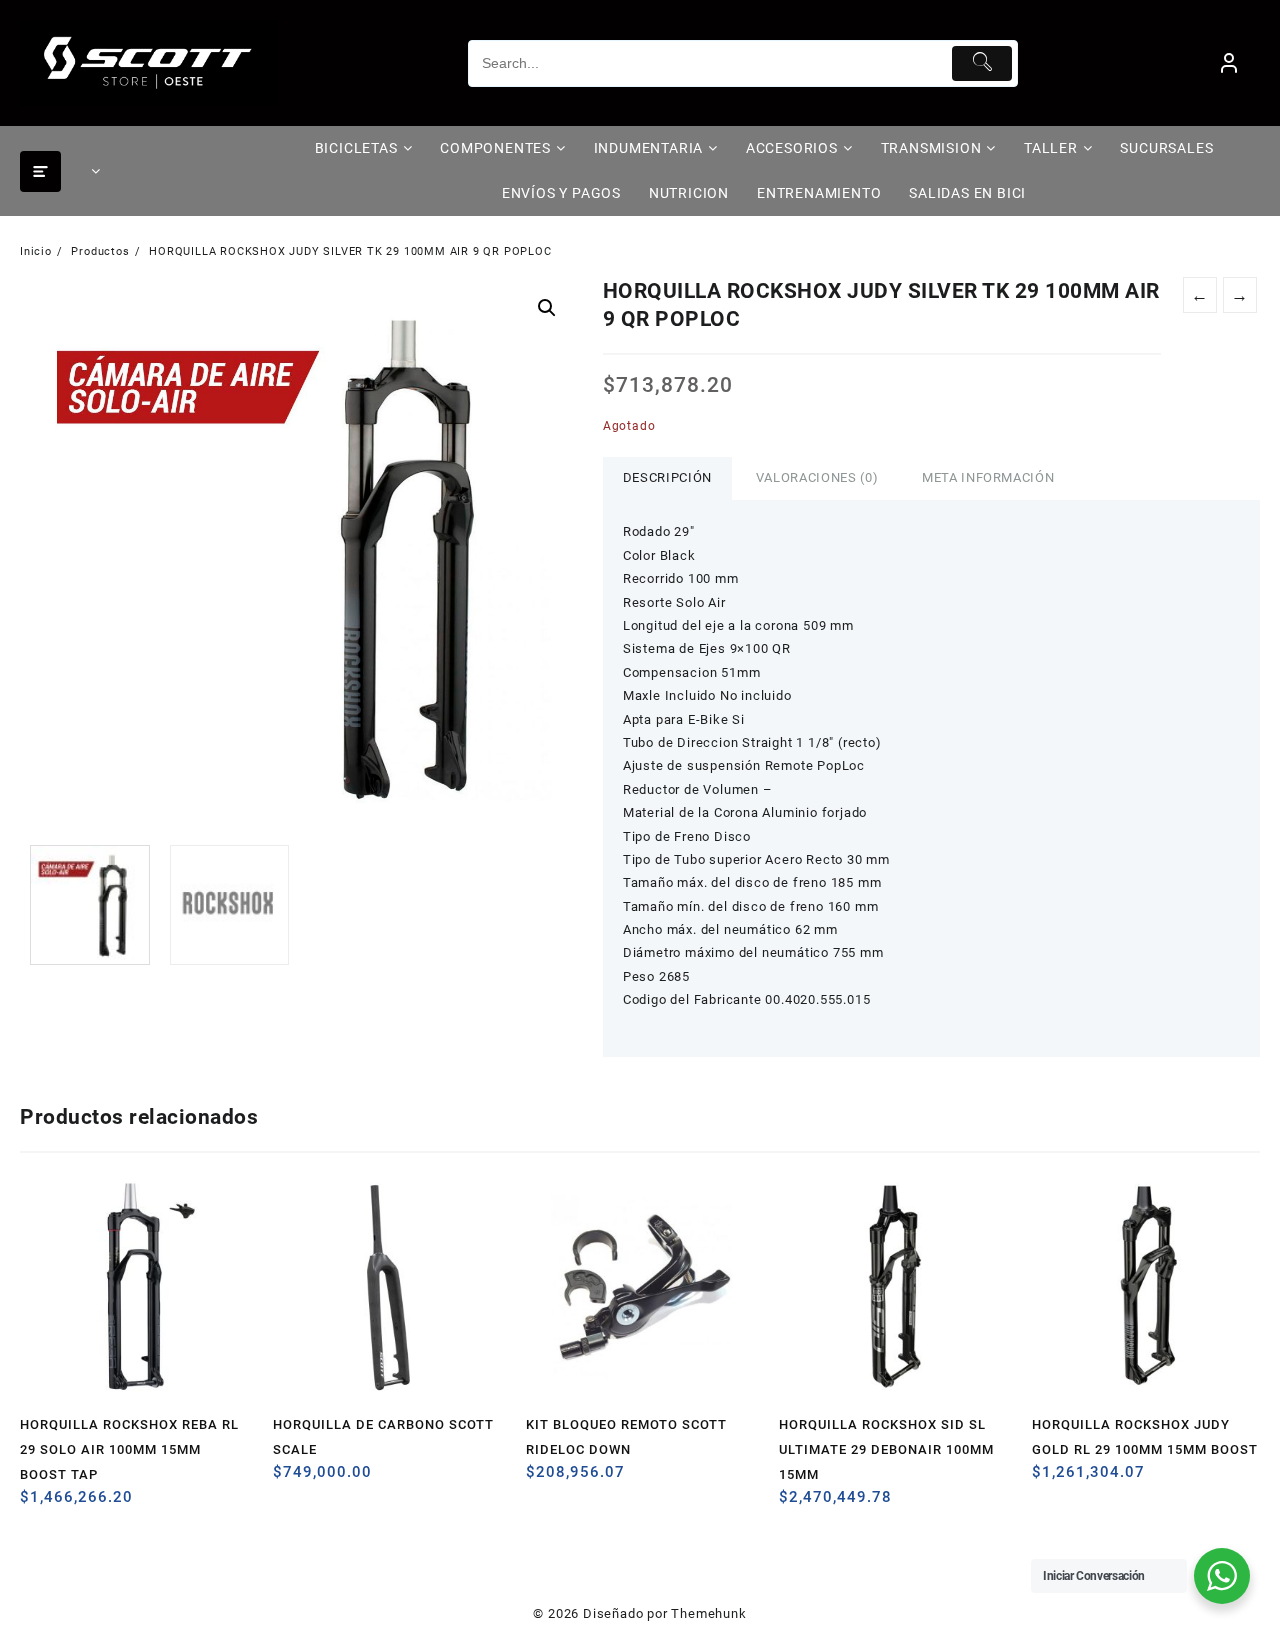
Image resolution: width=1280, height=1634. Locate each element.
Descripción (667, 477)
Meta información (988, 477)
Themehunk (708, 1613)
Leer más (37, 1504)
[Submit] (982, 63)
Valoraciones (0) (817, 477)
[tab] (667, 478)
